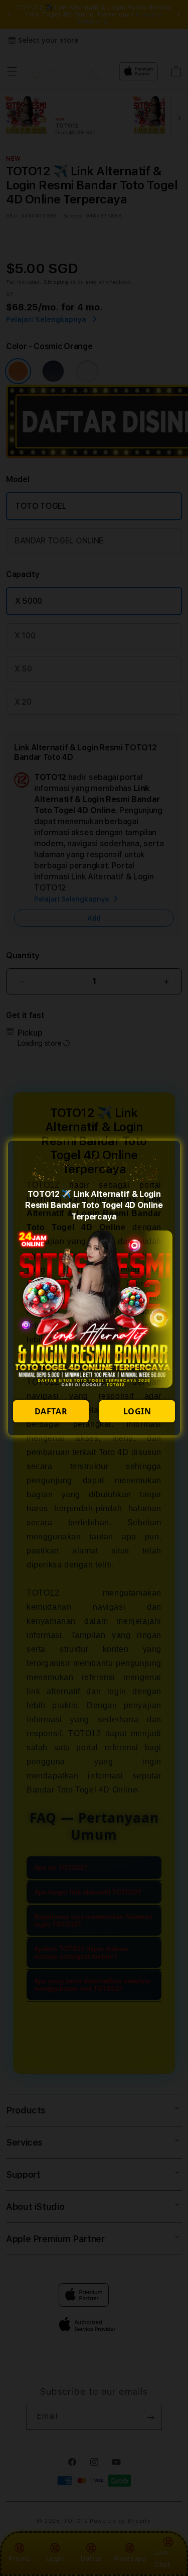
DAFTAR (51, 1411)
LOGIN (137, 1411)
